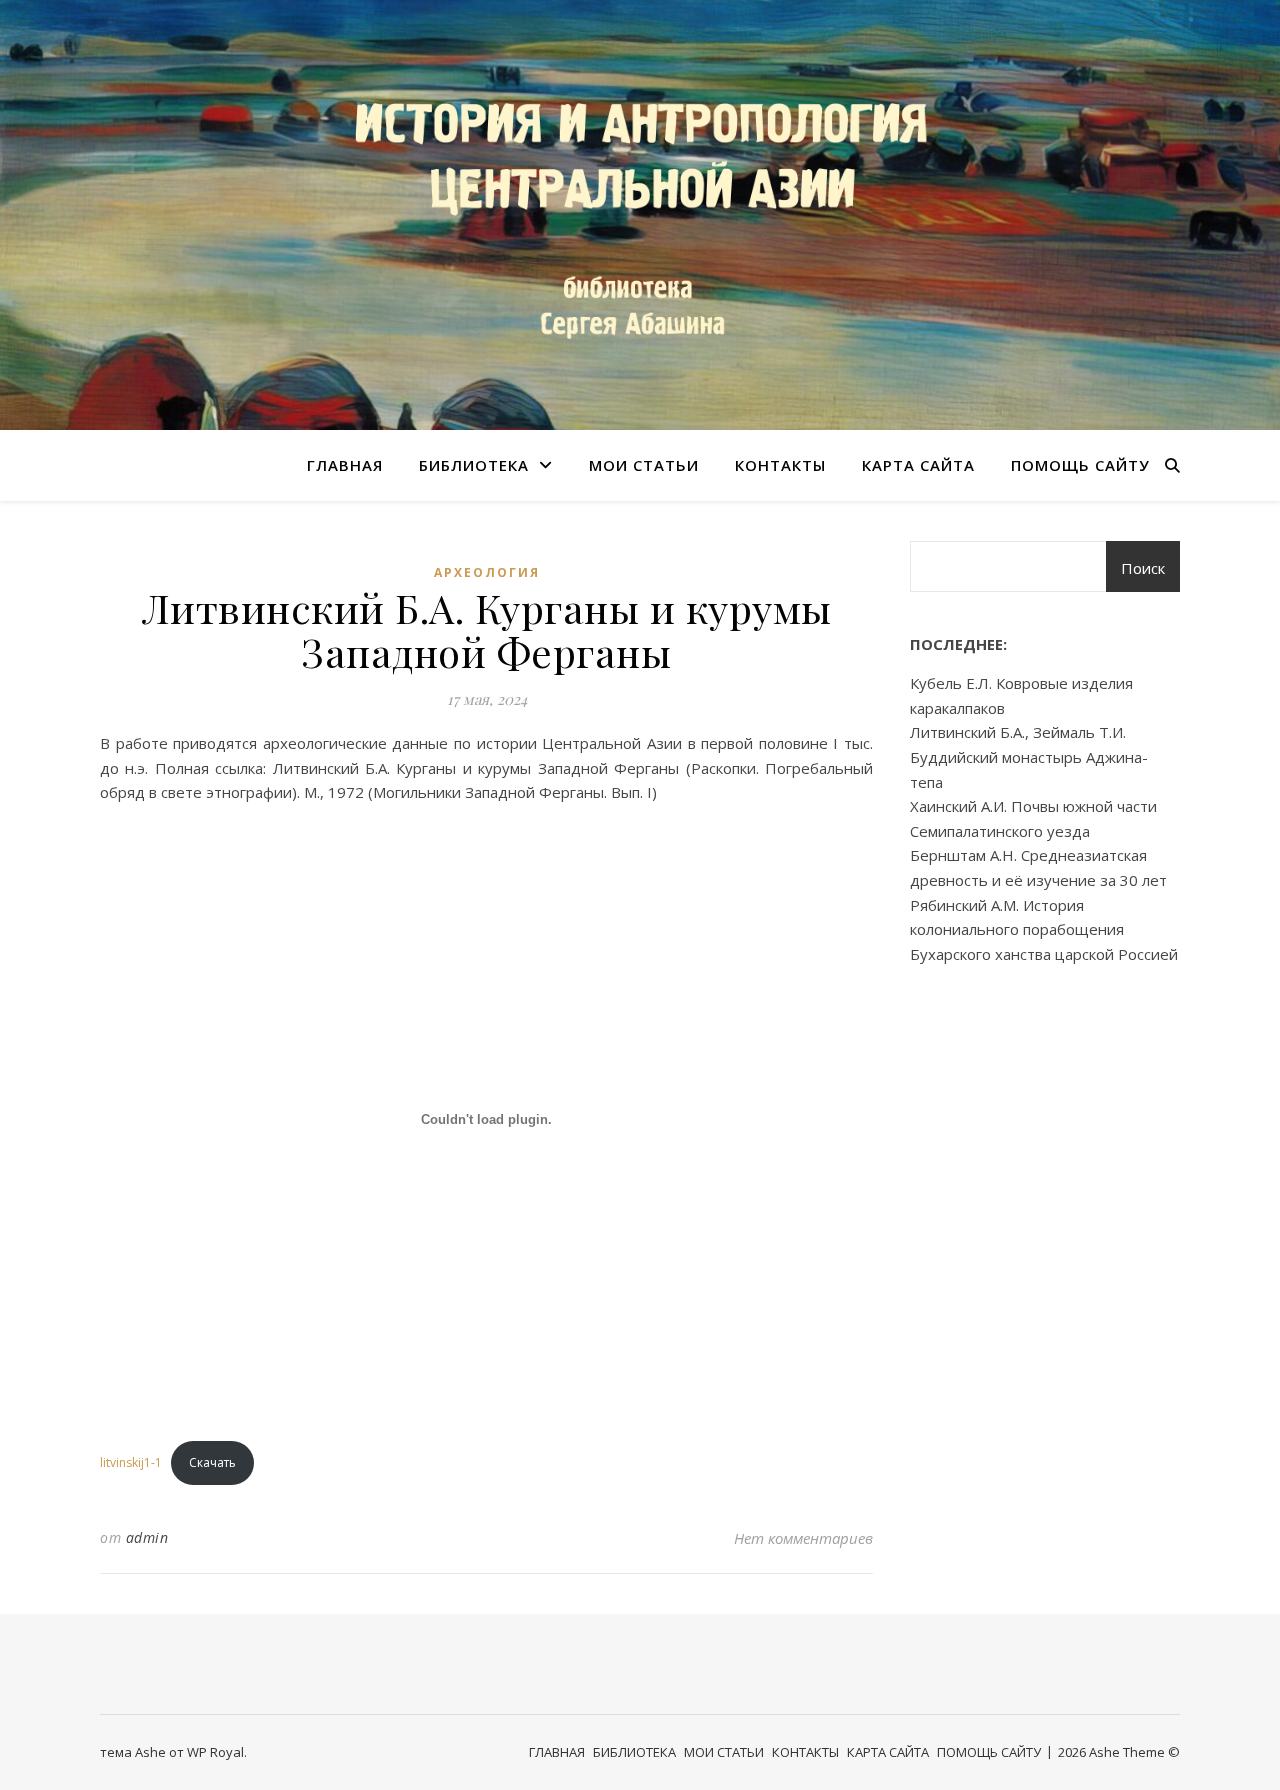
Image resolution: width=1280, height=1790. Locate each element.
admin (147, 1537)
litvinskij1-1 (131, 1462)
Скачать (212, 1462)
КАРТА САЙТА (918, 465)
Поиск (1143, 568)
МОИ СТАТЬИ (644, 465)
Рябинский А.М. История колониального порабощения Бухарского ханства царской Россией (1044, 929)
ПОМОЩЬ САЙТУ (1080, 465)
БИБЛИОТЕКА (474, 465)
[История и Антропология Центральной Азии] (640, 215)
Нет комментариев (803, 1538)
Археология (487, 572)
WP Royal (215, 1752)
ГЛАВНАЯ (345, 465)
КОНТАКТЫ (780, 465)
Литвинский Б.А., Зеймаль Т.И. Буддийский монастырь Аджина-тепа (1029, 756)
